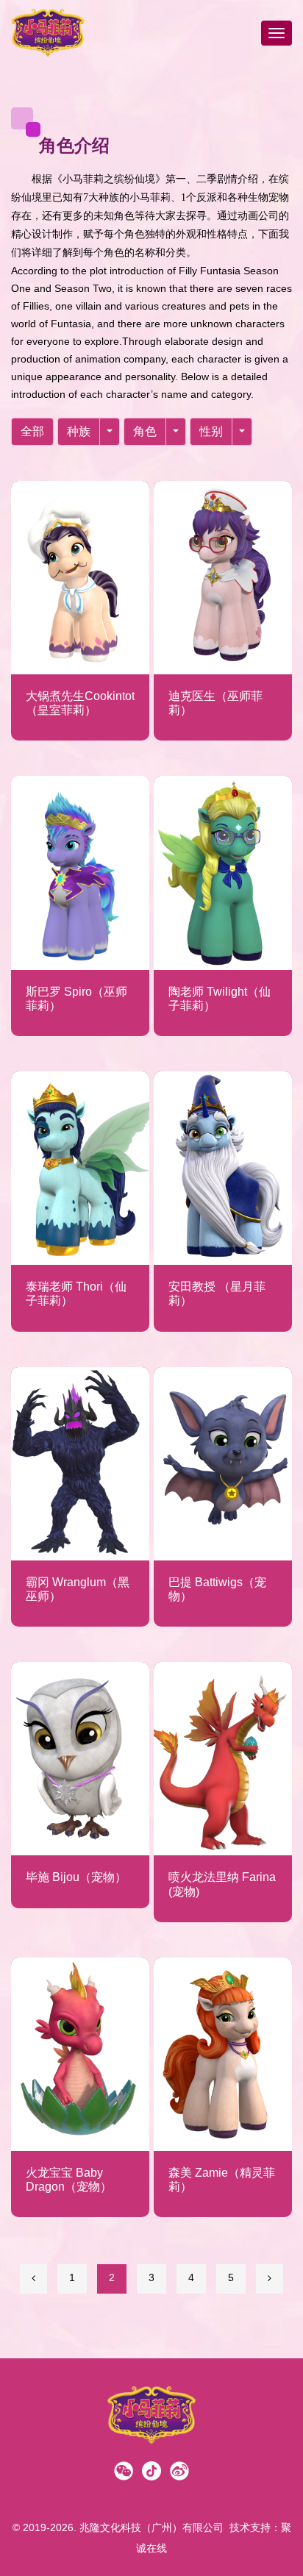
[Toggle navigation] (277, 33)
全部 (32, 431)
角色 (145, 431)
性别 (211, 431)
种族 (79, 431)
